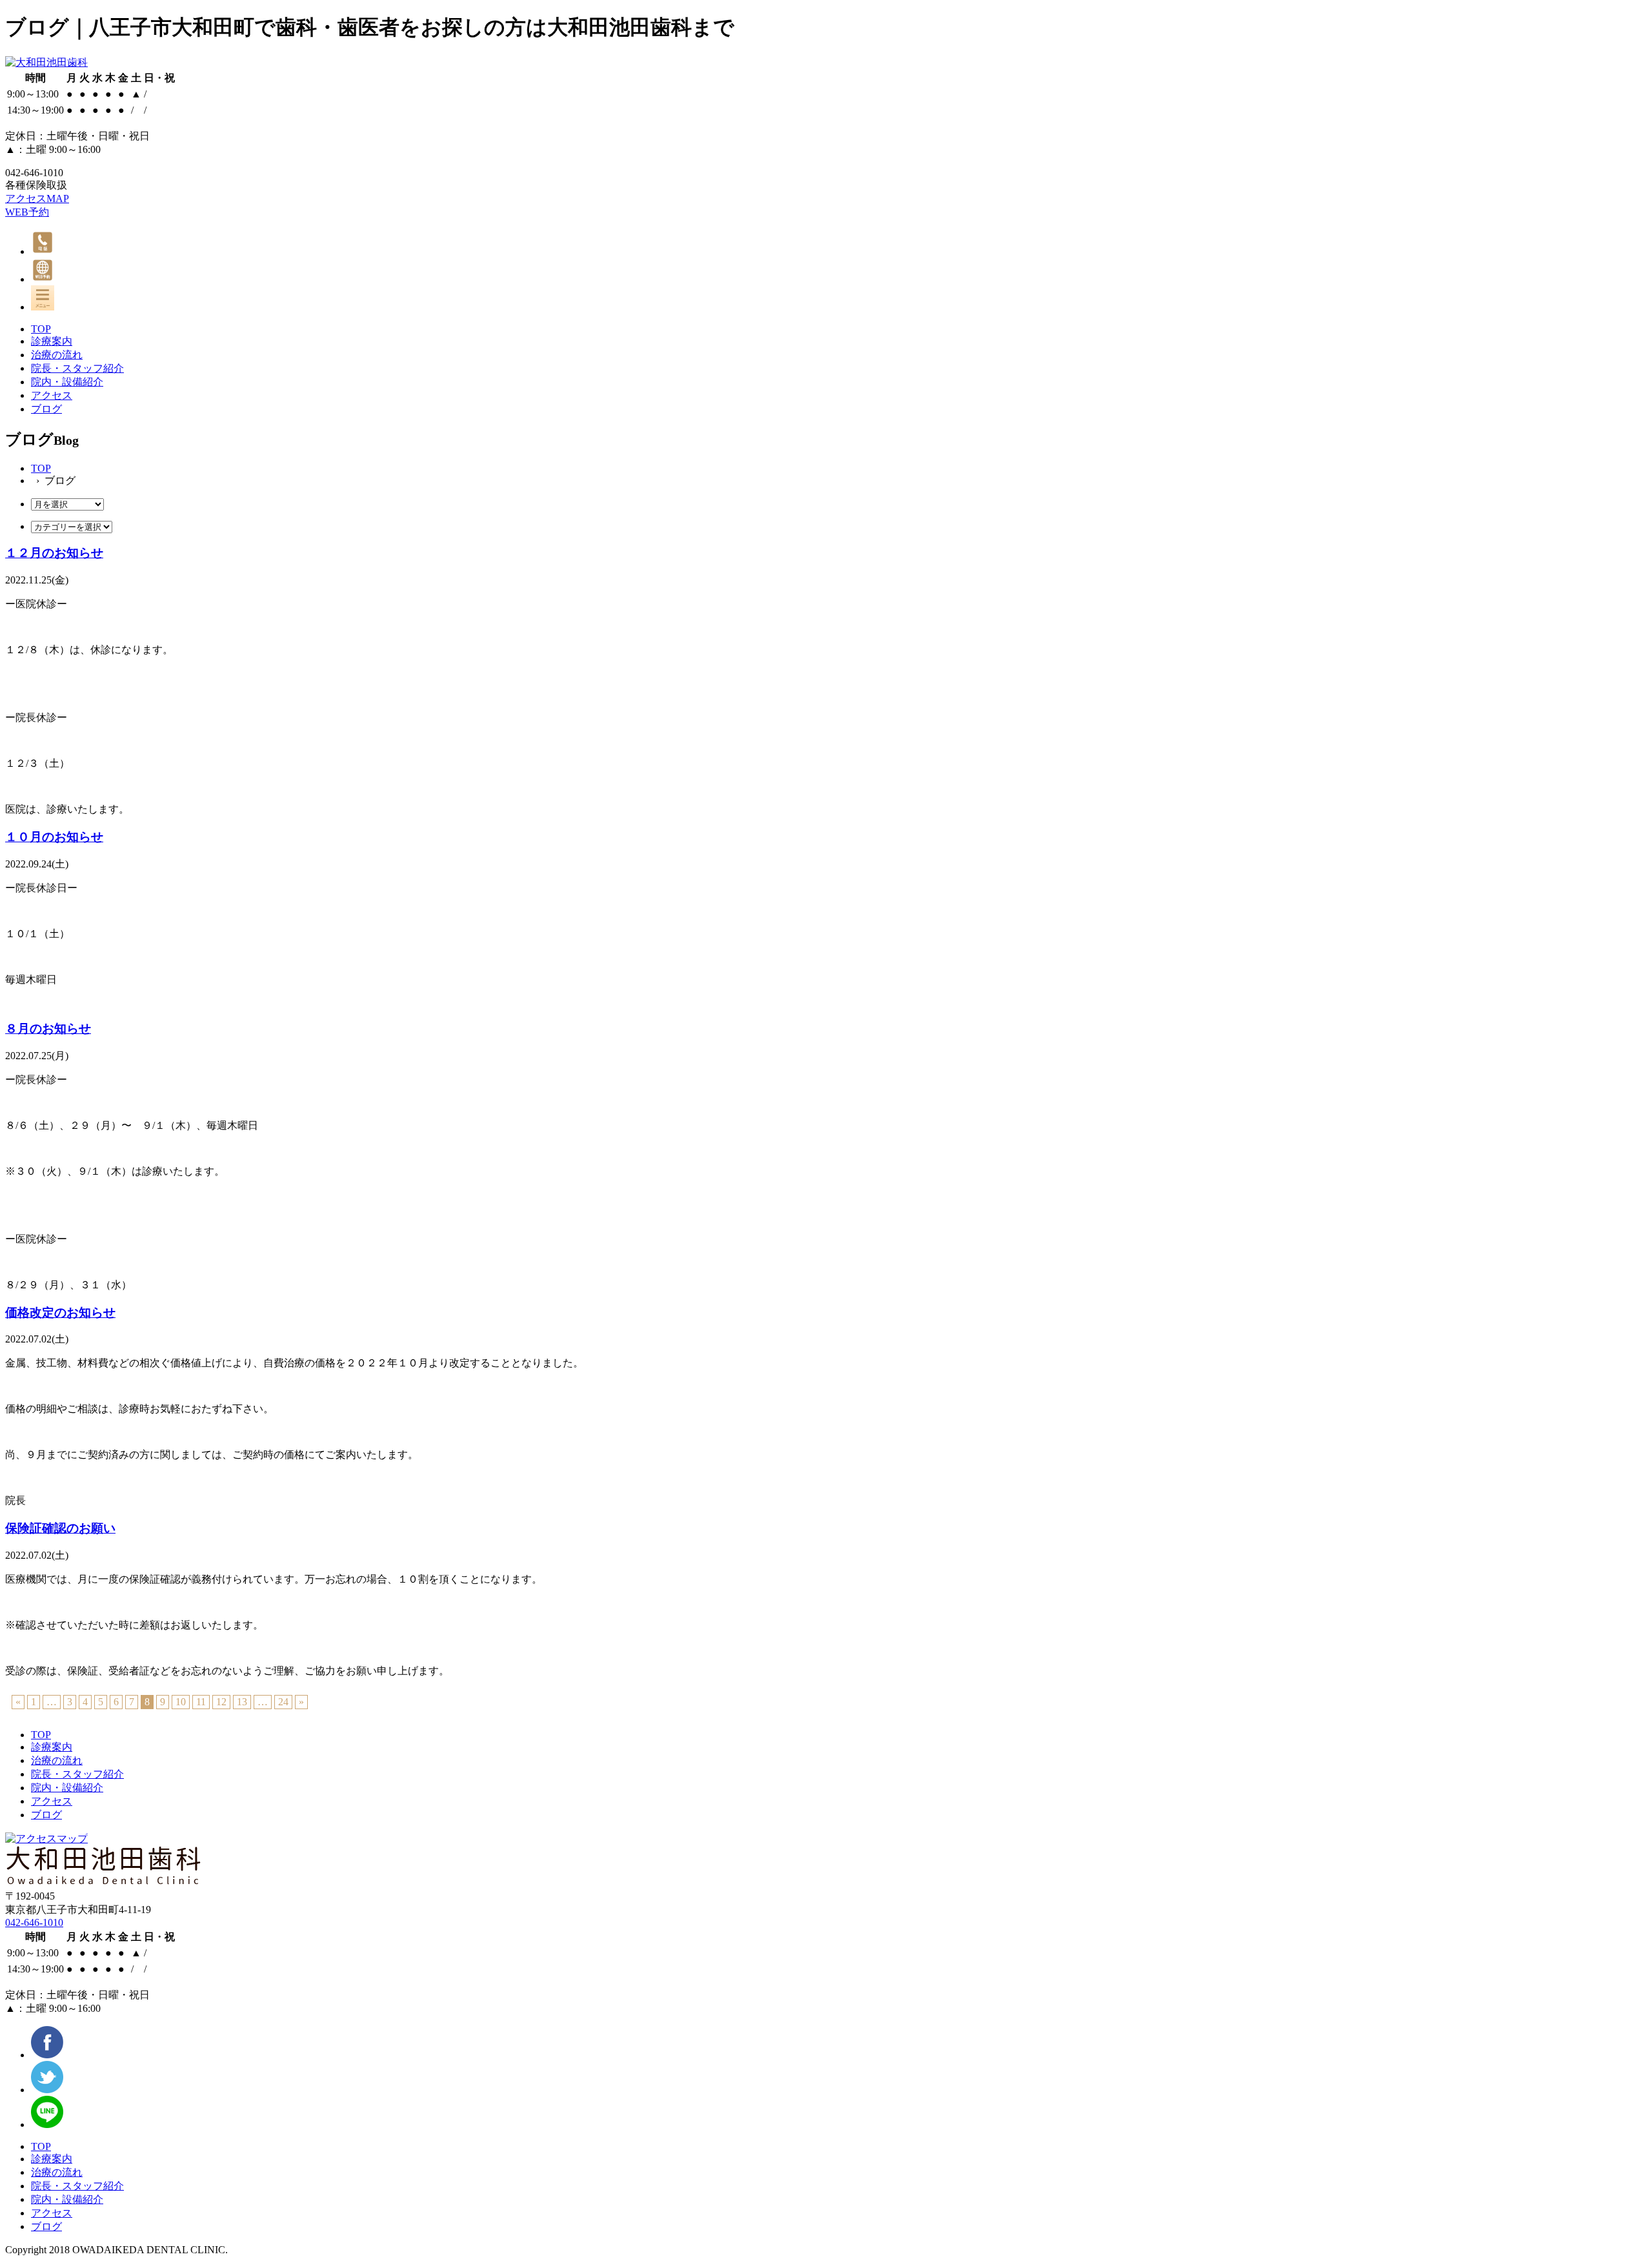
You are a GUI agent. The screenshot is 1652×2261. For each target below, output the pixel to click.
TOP (41, 468)
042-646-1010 (34, 1922)
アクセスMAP (37, 198)
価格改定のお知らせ (60, 1313)
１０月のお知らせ (54, 837)
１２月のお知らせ (54, 553)
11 (201, 1702)
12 (221, 1702)
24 (283, 1702)
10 (181, 1702)
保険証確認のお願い (60, 1528)
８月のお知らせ (48, 1029)
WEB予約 (27, 212)
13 (242, 1702)
